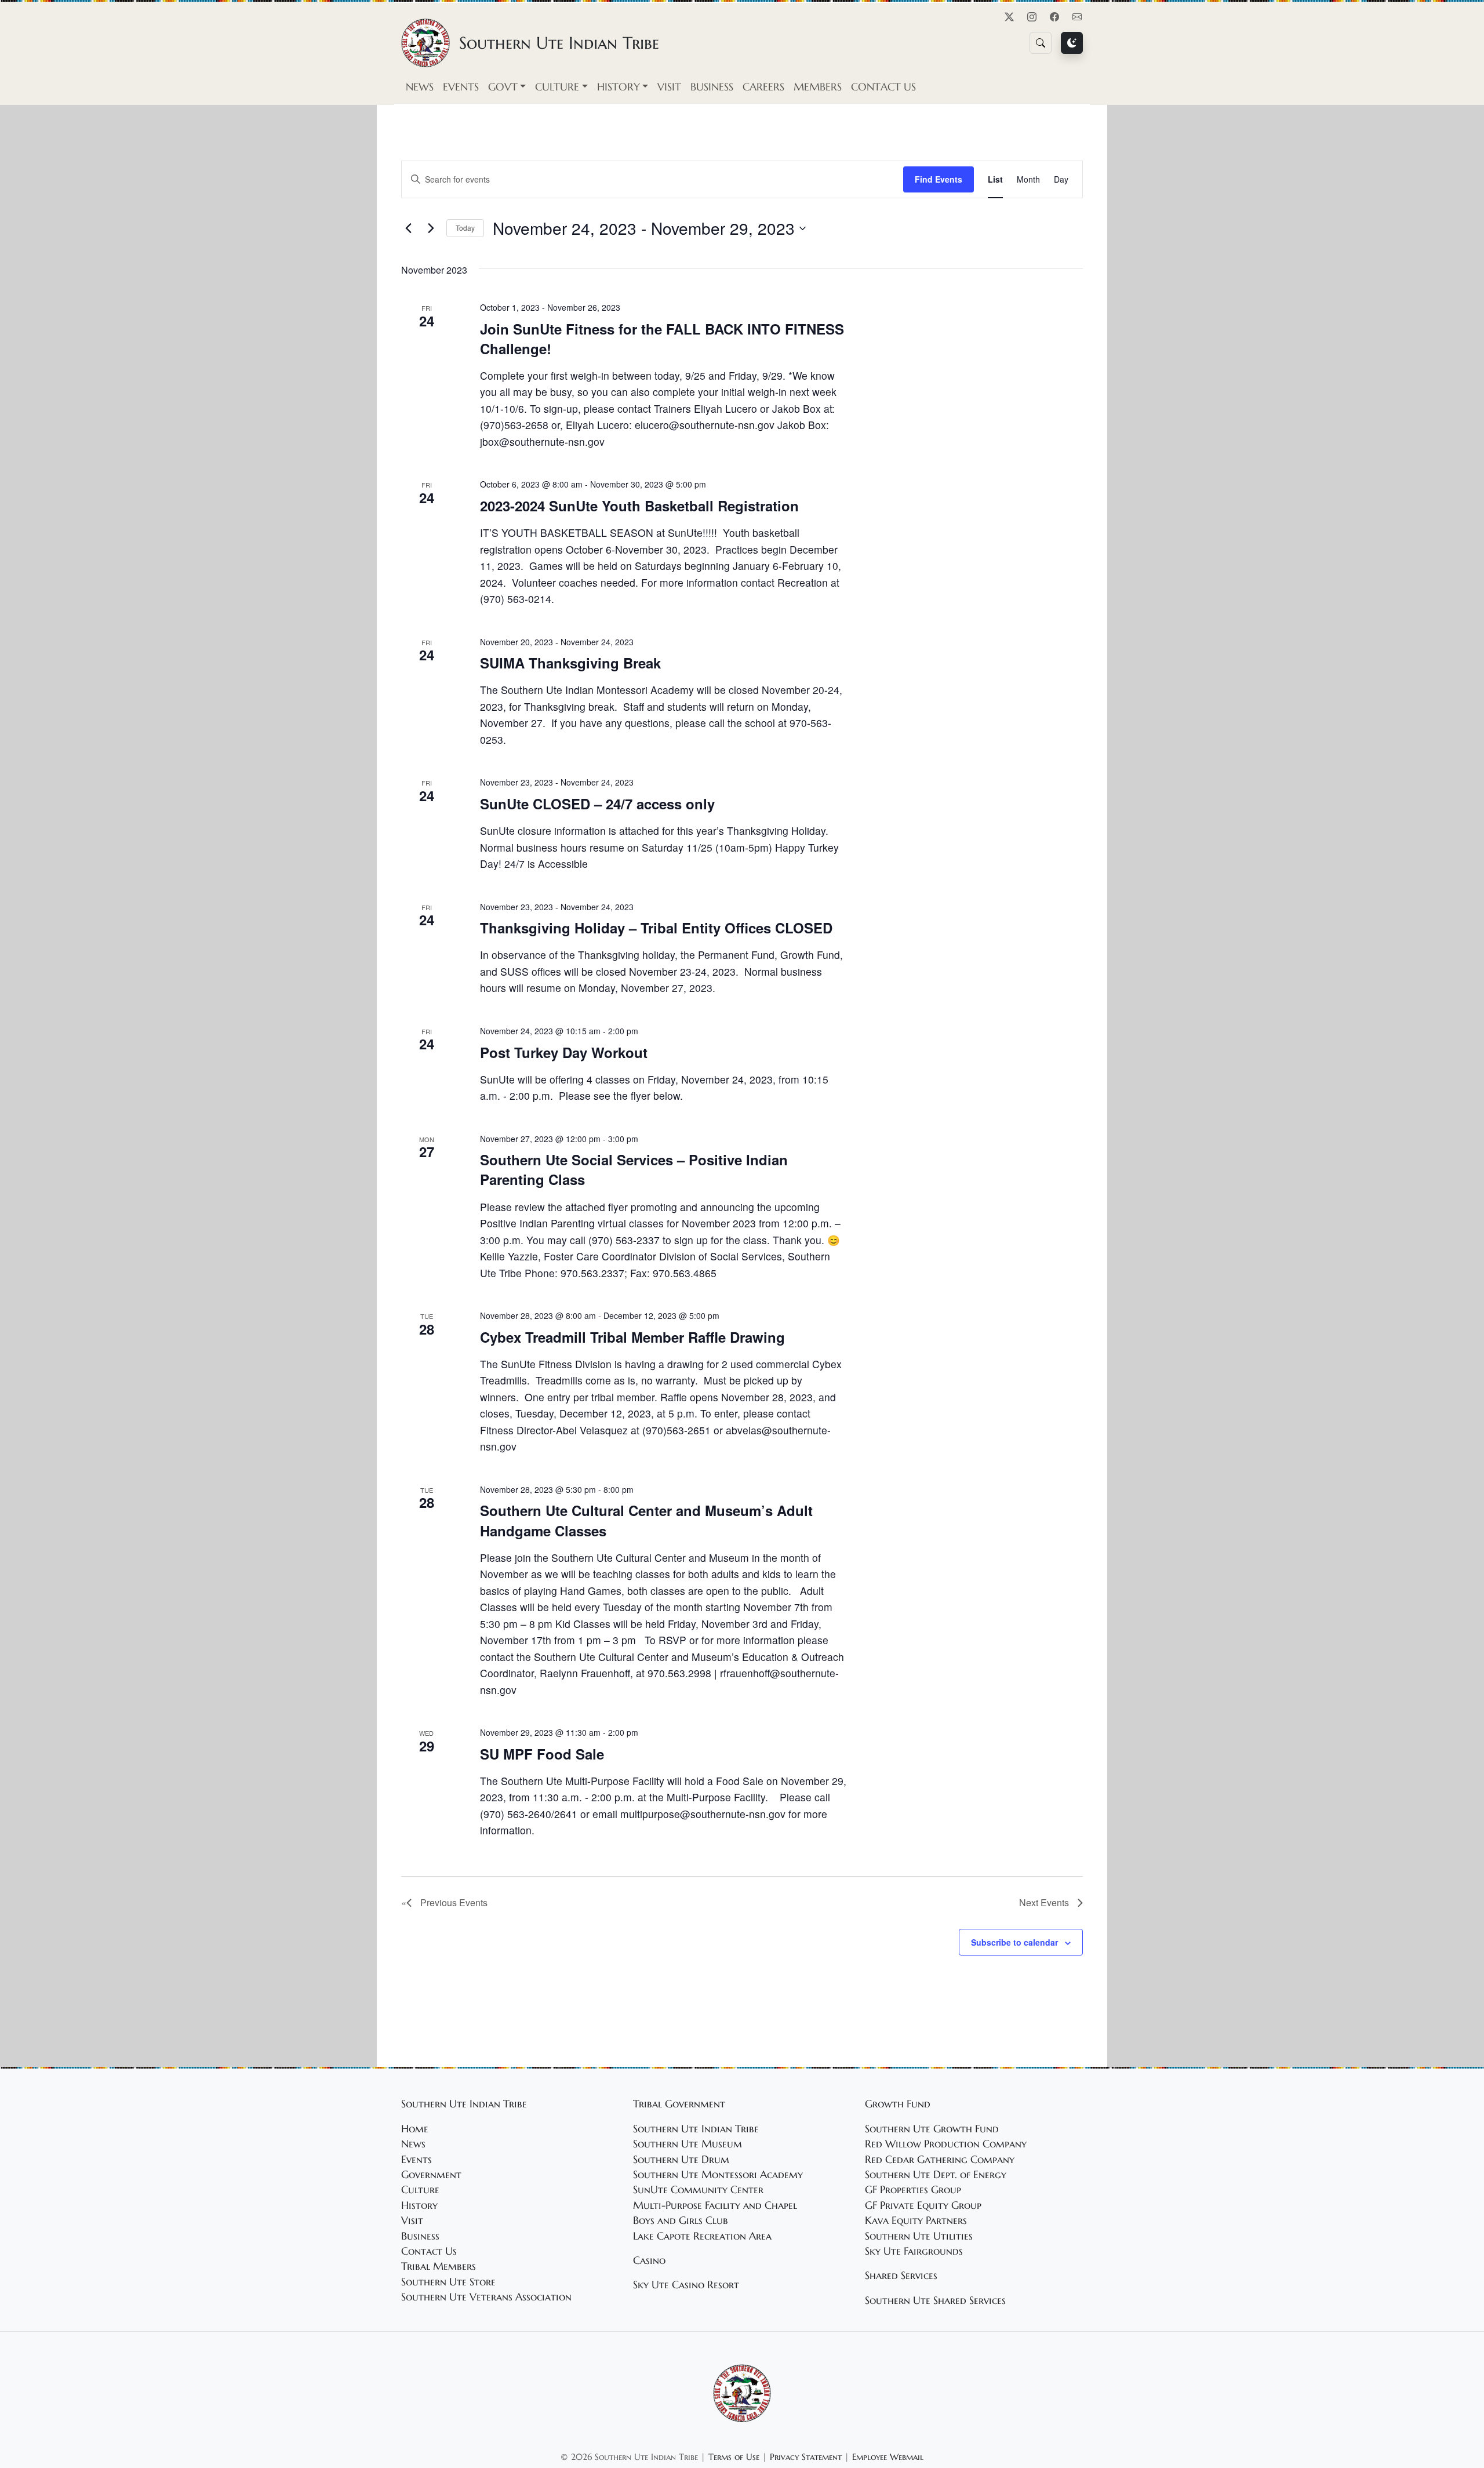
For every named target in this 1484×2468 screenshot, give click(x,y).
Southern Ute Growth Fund (932, 2129)
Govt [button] (503, 87)
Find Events (939, 179)
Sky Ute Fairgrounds (914, 2251)
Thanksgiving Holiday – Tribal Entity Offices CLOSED (656, 928)
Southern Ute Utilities (919, 2236)
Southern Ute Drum (681, 2160)
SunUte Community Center (698, 2190)
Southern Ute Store (448, 2282)
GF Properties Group (913, 2190)
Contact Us (883, 87)
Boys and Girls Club (681, 2220)
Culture (420, 2190)
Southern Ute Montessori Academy (718, 2175)
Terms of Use (734, 2457)
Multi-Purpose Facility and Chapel (715, 2205)
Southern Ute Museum (688, 2144)
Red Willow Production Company (946, 2144)
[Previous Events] (408, 228)
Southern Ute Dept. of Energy (936, 2175)
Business (712, 87)
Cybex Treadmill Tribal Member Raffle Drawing (632, 1337)
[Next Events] (431, 228)
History (419, 2205)
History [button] (619, 87)
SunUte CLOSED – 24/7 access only (597, 804)
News (420, 87)
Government (431, 2175)
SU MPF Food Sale (542, 1754)
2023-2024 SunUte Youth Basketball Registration (639, 506)
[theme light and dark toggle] (1072, 43)
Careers (763, 87)
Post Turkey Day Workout (564, 1052)
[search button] (1041, 43)
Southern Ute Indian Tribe (696, 2129)
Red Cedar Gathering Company (940, 2160)
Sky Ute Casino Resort (686, 2285)
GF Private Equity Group (923, 2205)
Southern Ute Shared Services (935, 2300)
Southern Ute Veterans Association (486, 2297)
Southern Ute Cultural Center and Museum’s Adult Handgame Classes (646, 1520)
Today (465, 228)
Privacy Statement (806, 2457)
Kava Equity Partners (916, 2220)
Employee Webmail (888, 2457)
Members (818, 87)
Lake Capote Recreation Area (702, 2236)
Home (415, 2129)
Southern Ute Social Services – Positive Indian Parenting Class (634, 1169)
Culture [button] (557, 87)
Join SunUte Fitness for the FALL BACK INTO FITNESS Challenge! (662, 339)
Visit (669, 87)
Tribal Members (439, 2266)
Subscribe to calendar (1014, 1942)
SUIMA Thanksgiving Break (570, 663)
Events (461, 87)
